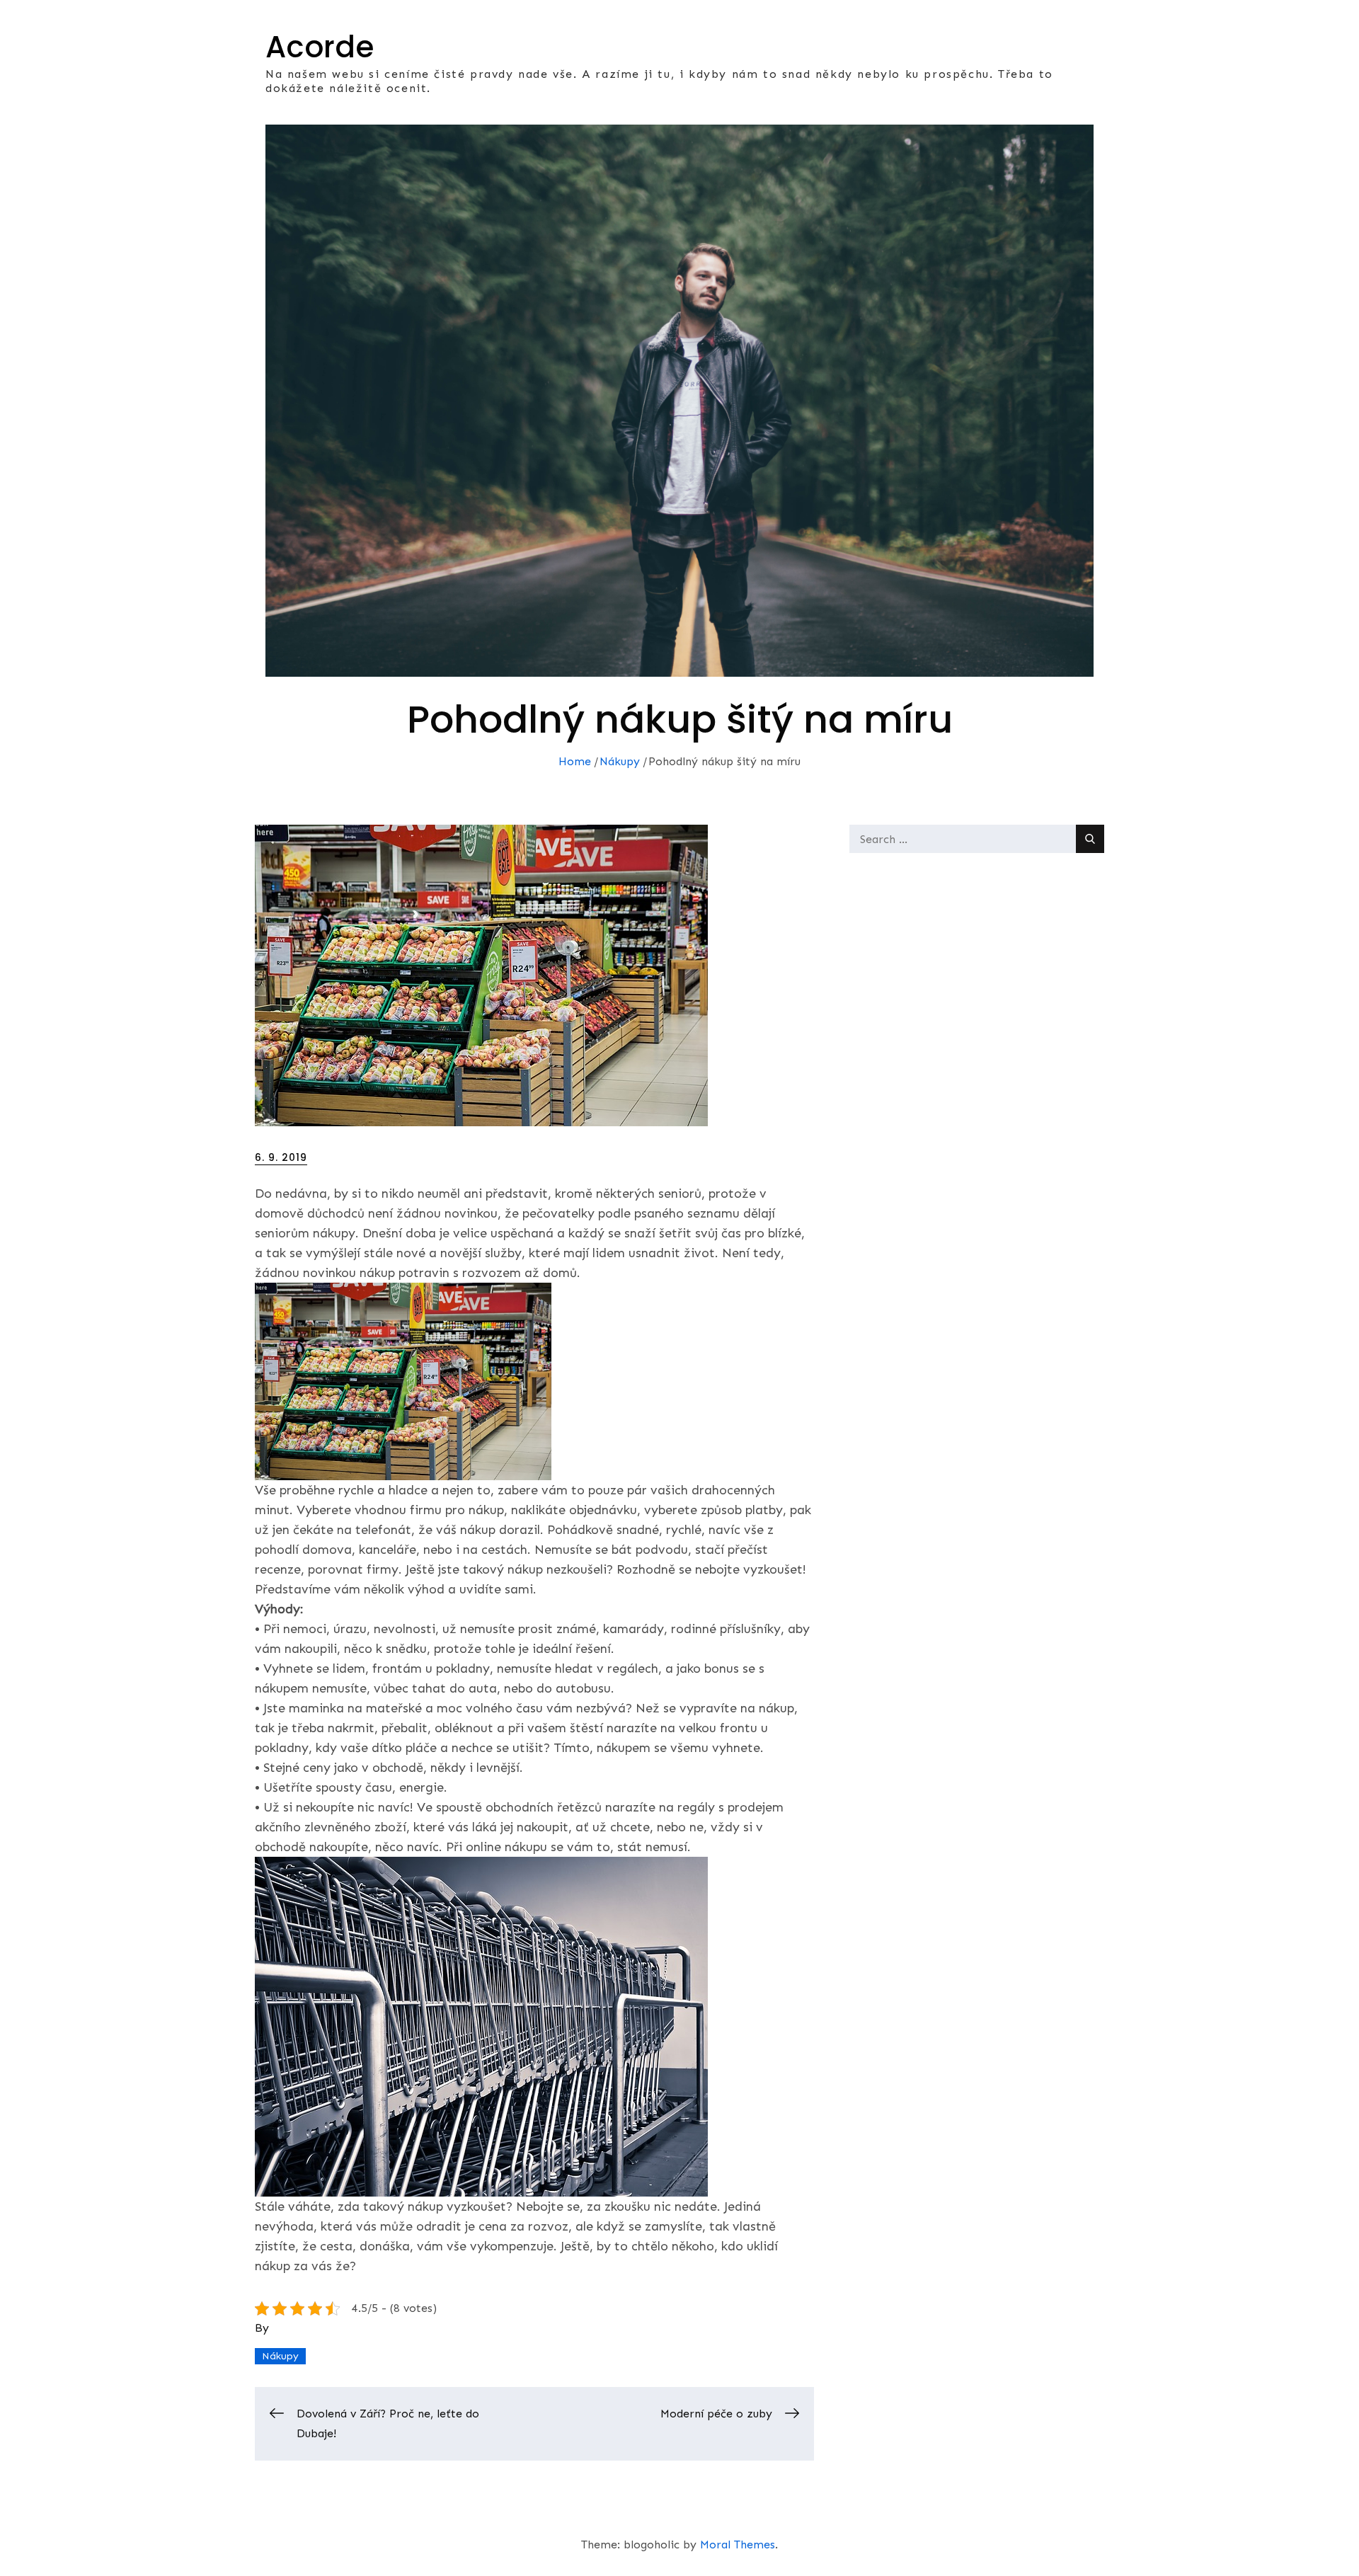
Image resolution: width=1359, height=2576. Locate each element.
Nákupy (280, 2356)
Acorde (320, 47)
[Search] (1090, 839)
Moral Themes (738, 2544)
